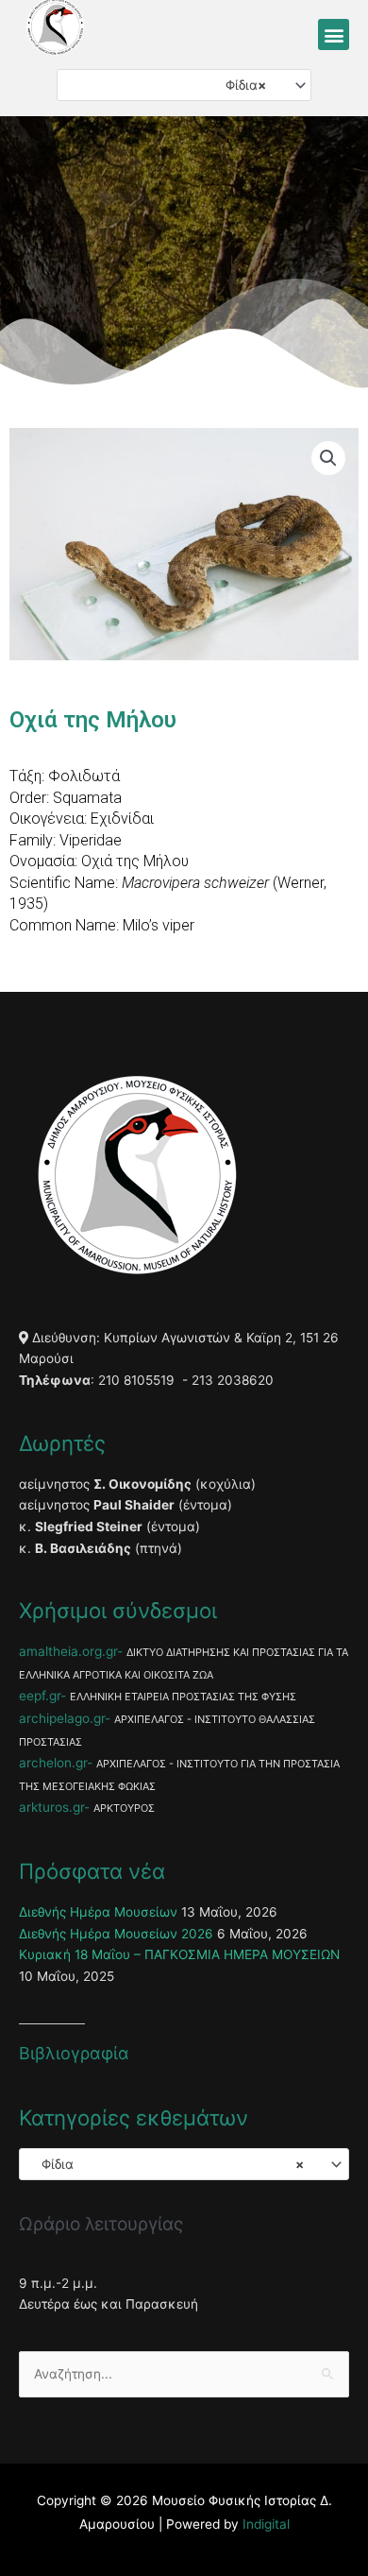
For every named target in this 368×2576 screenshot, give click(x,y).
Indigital (266, 2524)
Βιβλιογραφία (74, 2053)
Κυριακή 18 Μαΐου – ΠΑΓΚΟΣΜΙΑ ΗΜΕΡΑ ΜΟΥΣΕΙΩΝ (179, 1954)
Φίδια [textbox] (240, 85)
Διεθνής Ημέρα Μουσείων (98, 1912)
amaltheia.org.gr (68, 1651)
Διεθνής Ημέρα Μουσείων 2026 (116, 1934)
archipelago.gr (62, 1718)
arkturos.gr (51, 1807)
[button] (334, 34)
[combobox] (184, 85)
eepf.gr (40, 1696)
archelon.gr (53, 1763)
